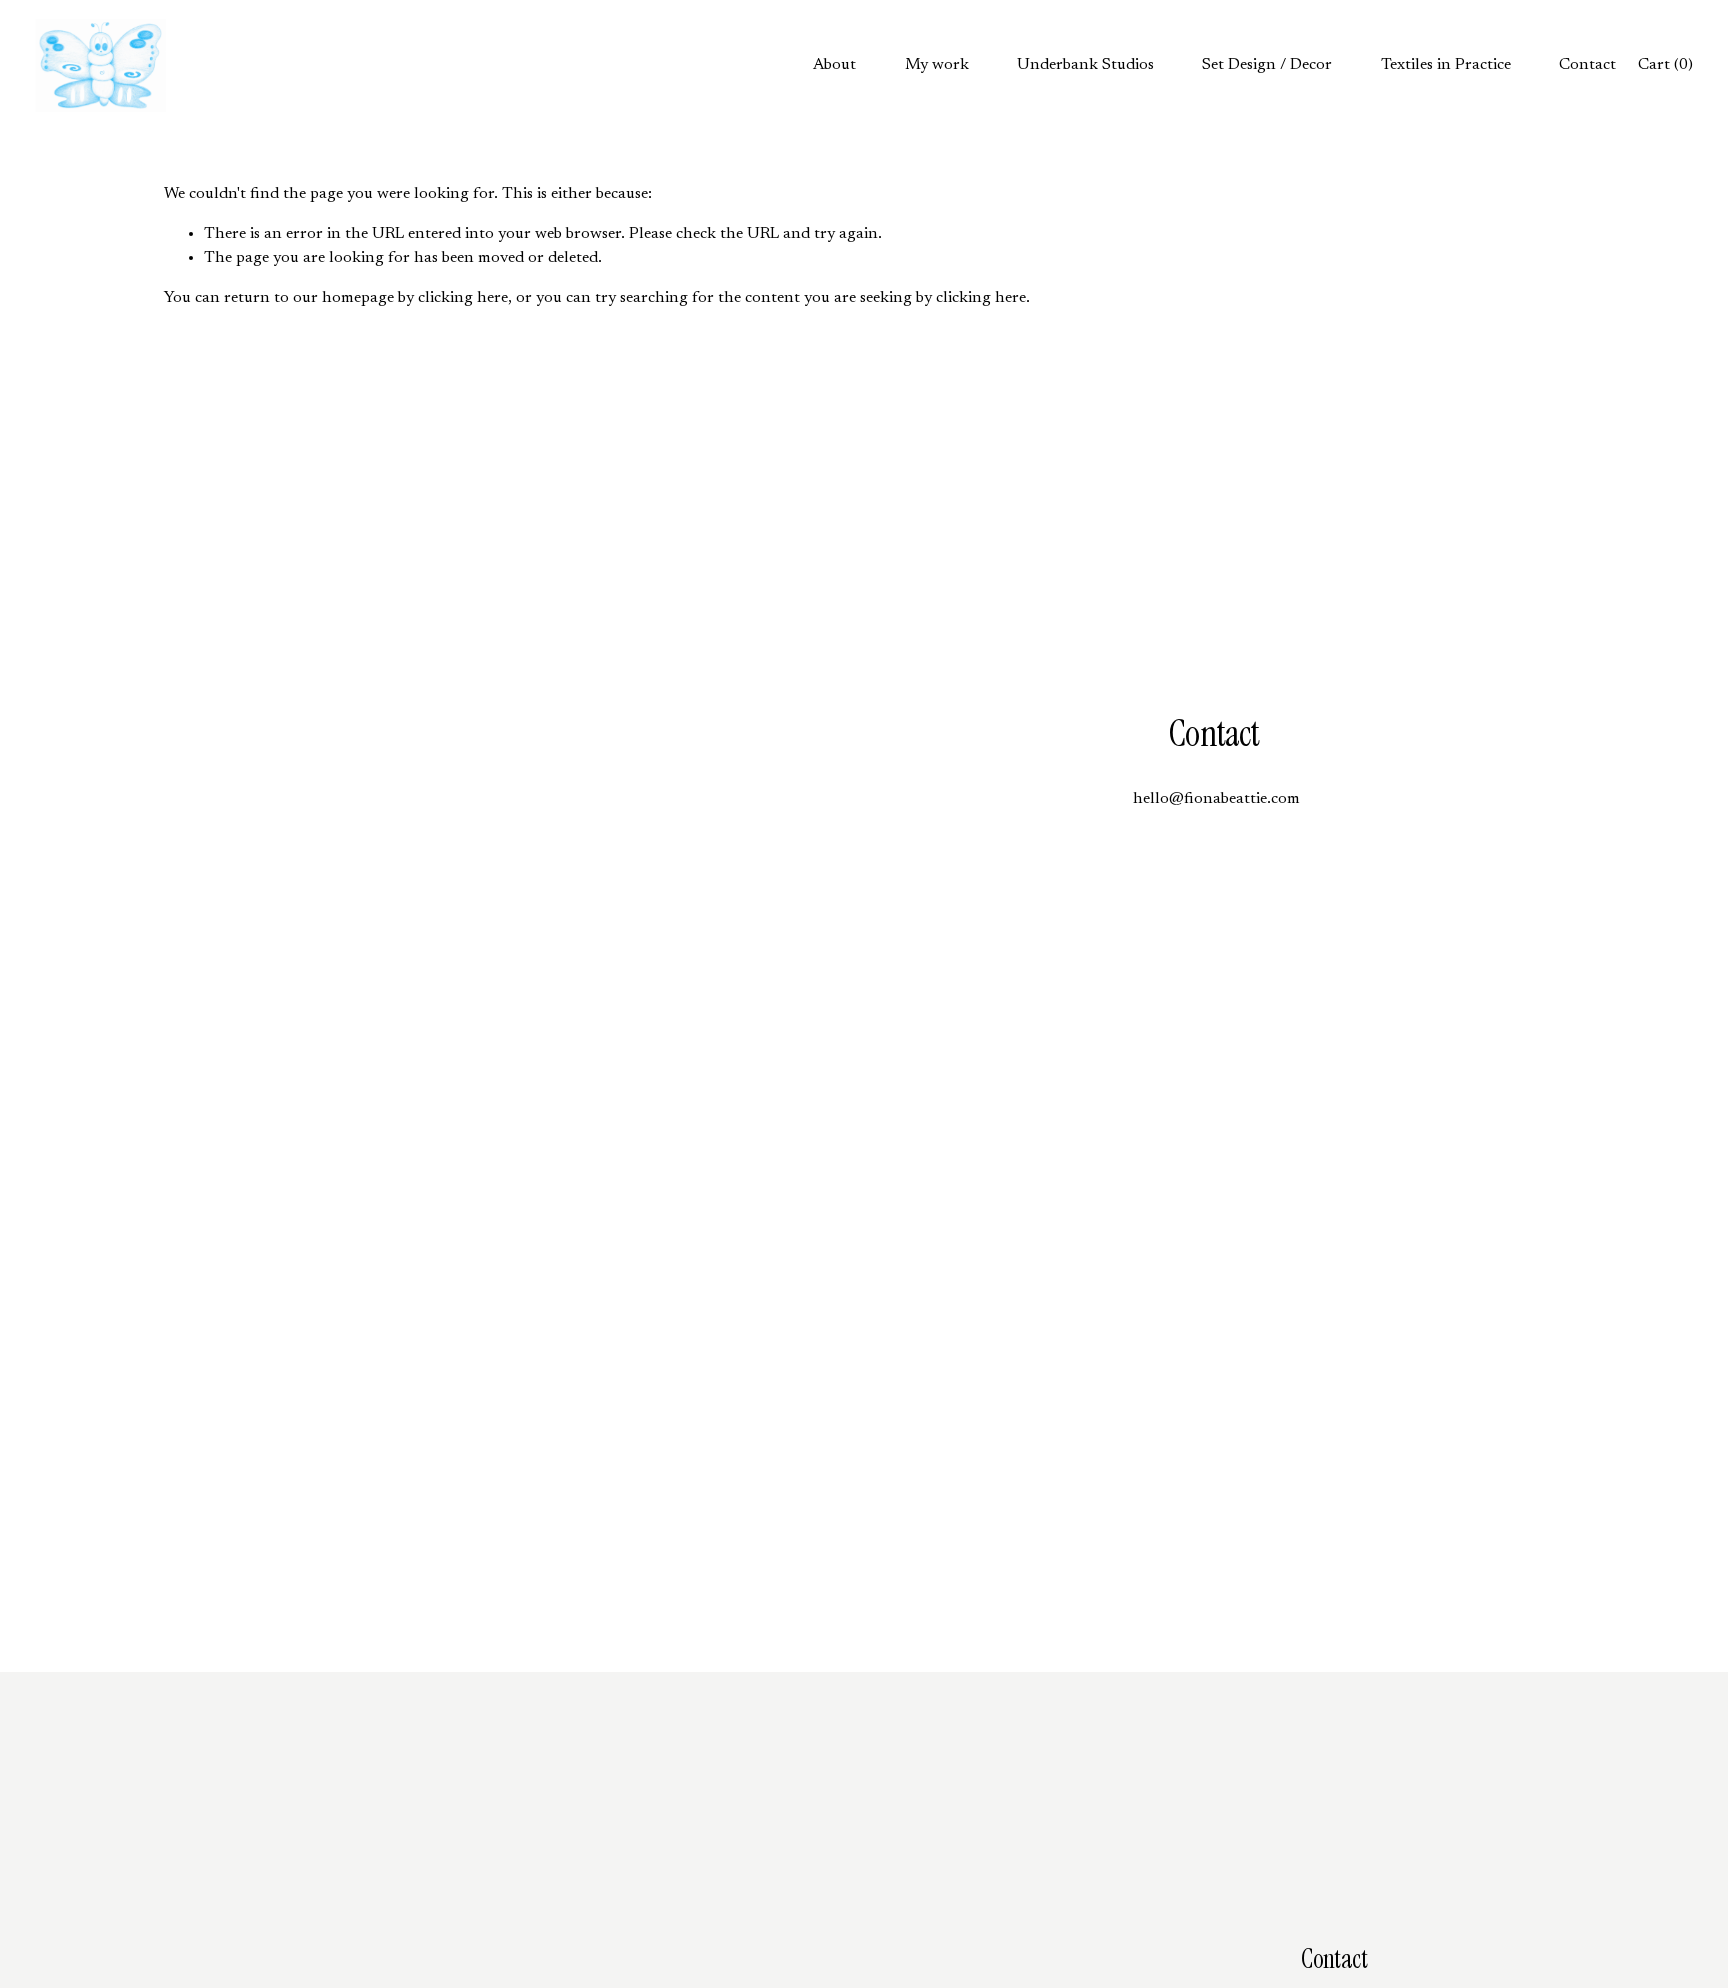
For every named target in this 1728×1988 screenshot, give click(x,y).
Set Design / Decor (1267, 65)
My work (937, 65)
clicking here (463, 298)
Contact (1587, 65)
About (834, 65)
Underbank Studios (1085, 65)
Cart (1665, 65)
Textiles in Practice (1446, 65)
